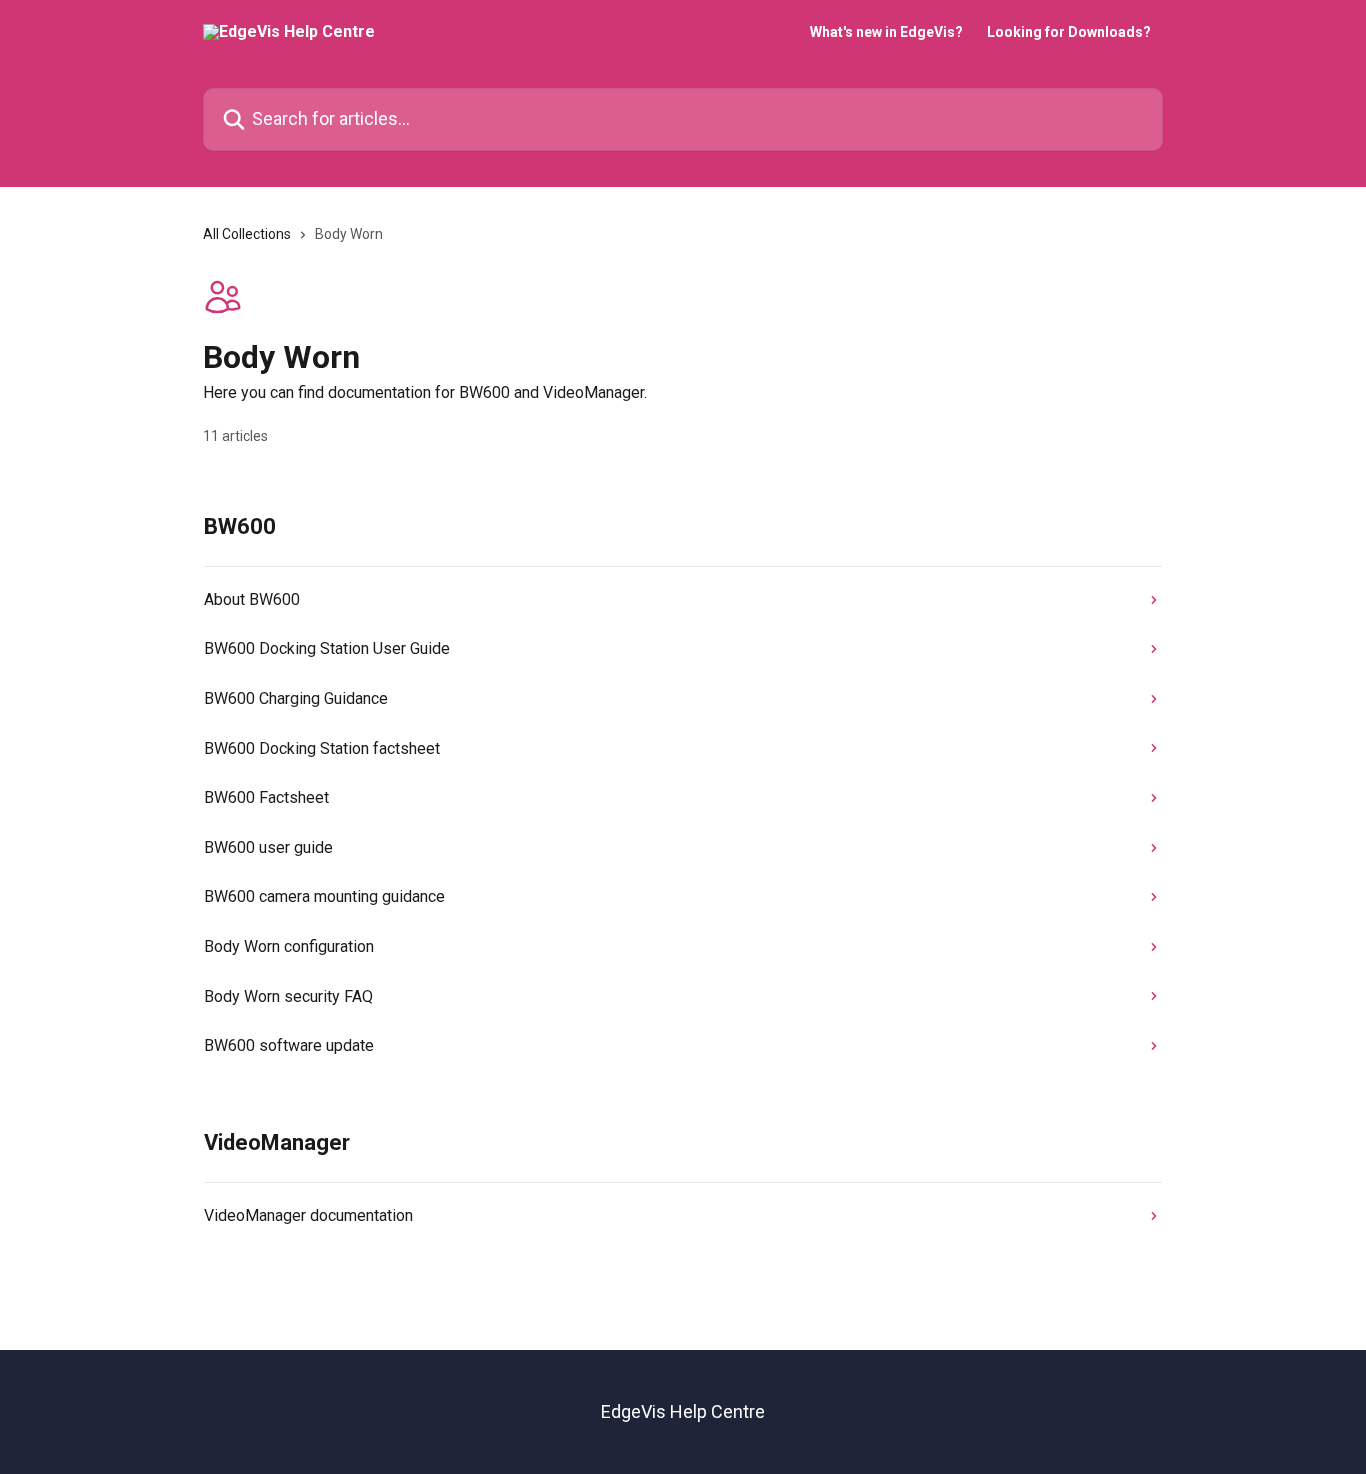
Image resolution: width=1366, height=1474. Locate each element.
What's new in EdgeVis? (886, 32)
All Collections (247, 234)
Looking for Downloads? (1069, 32)
